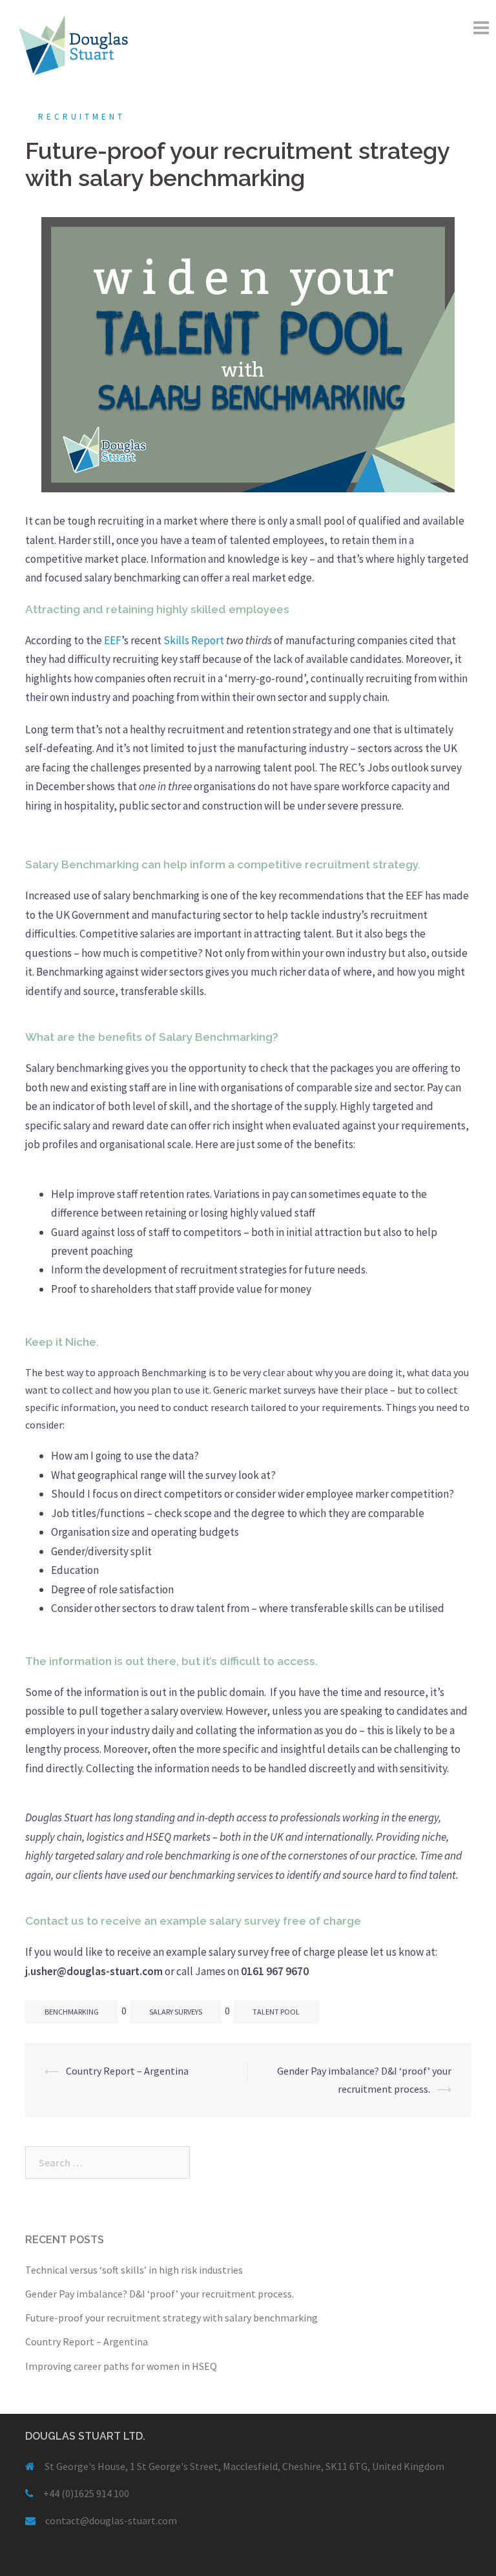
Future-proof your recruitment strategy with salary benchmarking (171, 2318)
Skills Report (194, 640)
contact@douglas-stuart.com (111, 2520)
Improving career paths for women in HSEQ (121, 2366)
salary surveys (176, 2012)
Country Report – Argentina (127, 2071)
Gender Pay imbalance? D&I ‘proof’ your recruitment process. (160, 2294)
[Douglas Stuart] (73, 44)
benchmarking (72, 2012)
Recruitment (82, 117)
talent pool (276, 2012)
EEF (113, 640)
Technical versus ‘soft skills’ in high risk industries (134, 2270)
